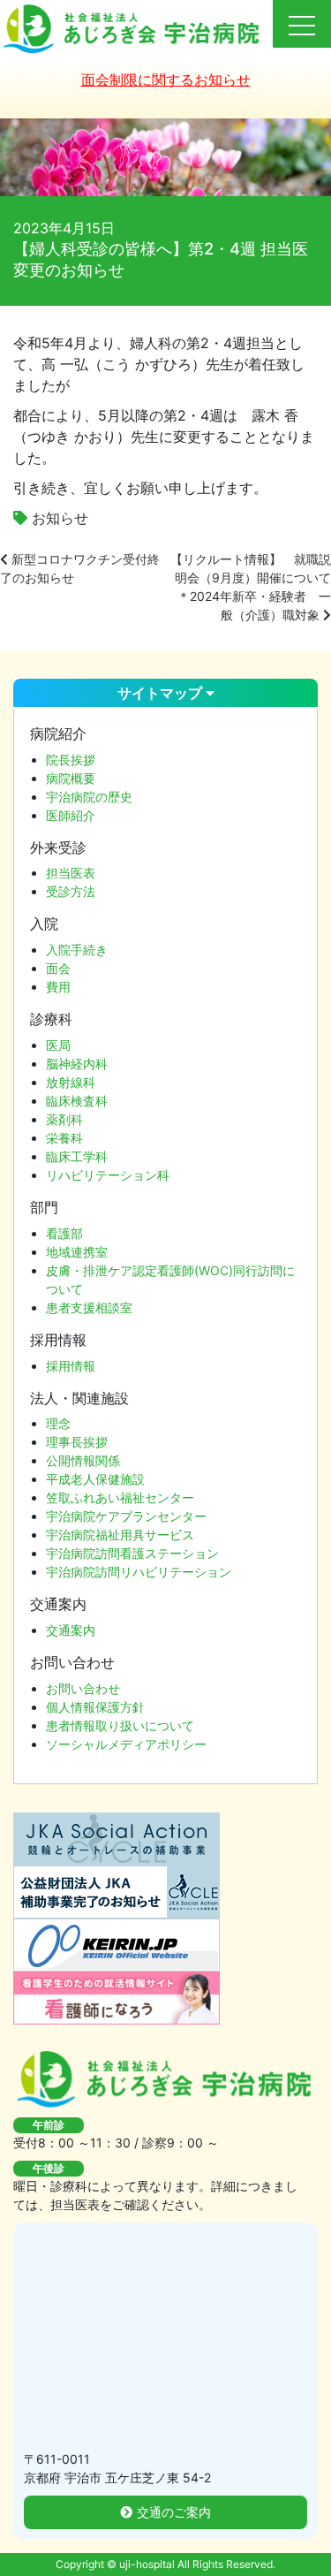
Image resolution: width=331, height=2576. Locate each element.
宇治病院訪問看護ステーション (132, 1553)
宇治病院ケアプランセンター (126, 1516)
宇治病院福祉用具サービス (120, 1535)
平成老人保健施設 (95, 1479)
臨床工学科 (77, 1156)
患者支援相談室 (89, 1307)
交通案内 (71, 1630)
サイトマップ (162, 693)
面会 (58, 968)
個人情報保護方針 (95, 1707)
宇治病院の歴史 (89, 797)
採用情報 (71, 1366)
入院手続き (77, 950)
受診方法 (71, 891)
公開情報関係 (83, 1460)
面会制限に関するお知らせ (166, 80)
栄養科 (64, 1138)
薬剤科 (64, 1119)
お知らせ (60, 518)
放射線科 (71, 1082)
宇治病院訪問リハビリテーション (139, 1572)
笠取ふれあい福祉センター (120, 1497)
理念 (58, 1423)
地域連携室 (77, 1252)
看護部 (64, 1233)
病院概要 (71, 778)
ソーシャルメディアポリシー (126, 1744)
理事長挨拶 (77, 1442)
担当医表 (71, 873)
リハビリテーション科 (108, 1175)
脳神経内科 (77, 1064)
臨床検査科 (77, 1101)
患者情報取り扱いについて (120, 1725)
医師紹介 (71, 815)
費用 (58, 987)
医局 (58, 1045)
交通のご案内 (174, 2512)
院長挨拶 (71, 760)
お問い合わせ (83, 1688)
